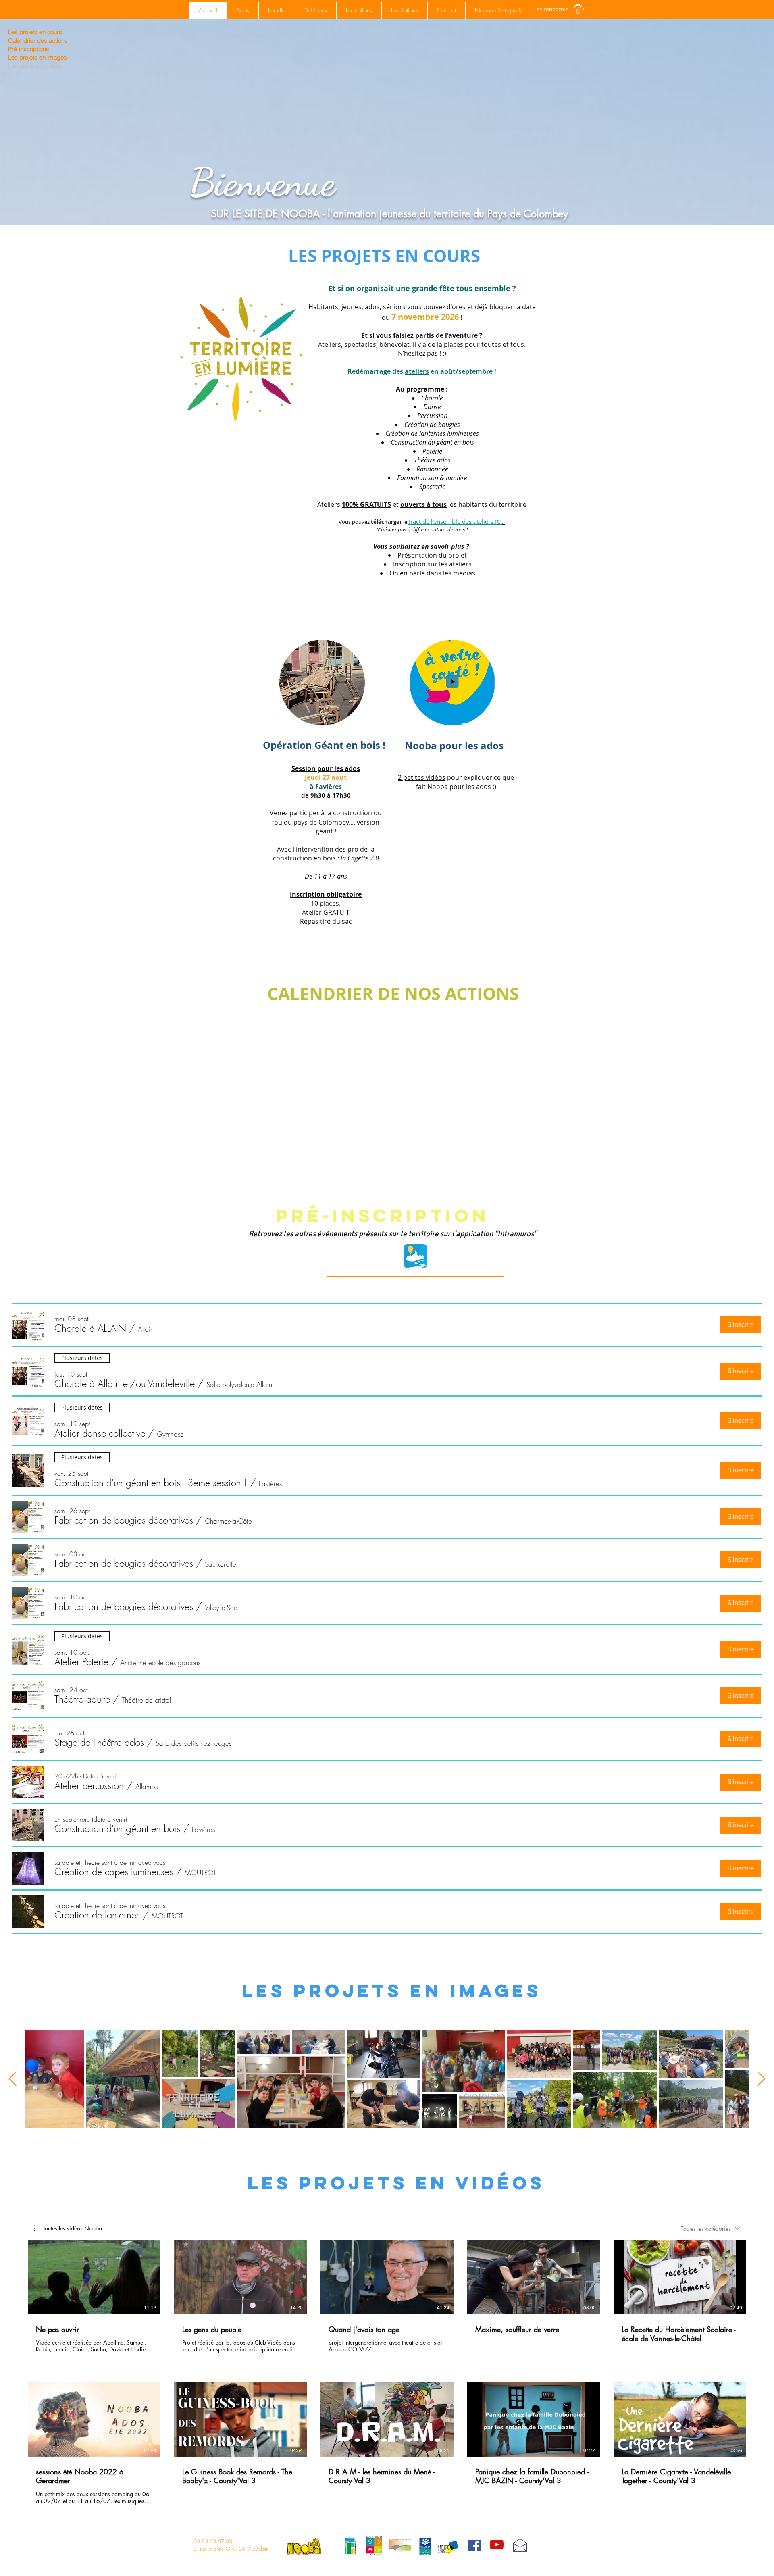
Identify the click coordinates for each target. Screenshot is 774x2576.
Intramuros (516, 1234)
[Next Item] (761, 2079)
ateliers (417, 371)
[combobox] (710, 2229)
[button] (578, 9)
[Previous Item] (13, 2079)
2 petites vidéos (422, 777)
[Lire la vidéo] (94, 2277)
